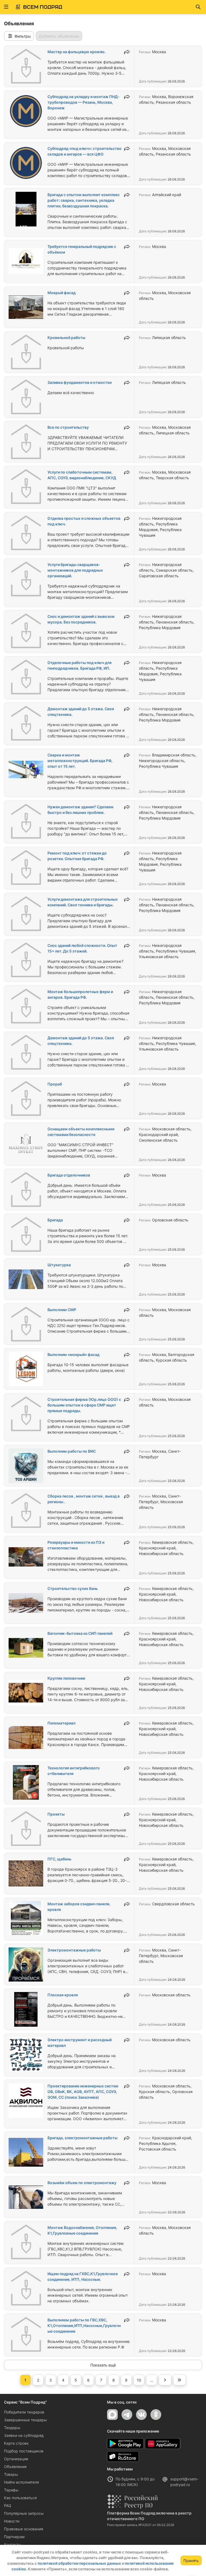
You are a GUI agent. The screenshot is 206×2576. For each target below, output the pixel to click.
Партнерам (14, 2537)
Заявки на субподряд (24, 2435)
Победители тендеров (24, 2412)
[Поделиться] (127, 52)
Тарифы (11, 2490)
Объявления (15, 2467)
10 (139, 2380)
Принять (191, 2561)
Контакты (13, 2544)
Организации (16, 2459)
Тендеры (12, 2428)
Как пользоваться (20, 2498)
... (152, 2380)
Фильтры (23, 36)
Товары (11, 2474)
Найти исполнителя (21, 2482)
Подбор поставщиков (24, 2451)
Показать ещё (103, 2365)
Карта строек (16, 2443)
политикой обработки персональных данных (79, 2563)
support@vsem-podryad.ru (184, 2482)
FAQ (8, 2505)
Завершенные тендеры (25, 2420)
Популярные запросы (24, 2513)
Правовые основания (24, 2529)
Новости (12, 2521)
